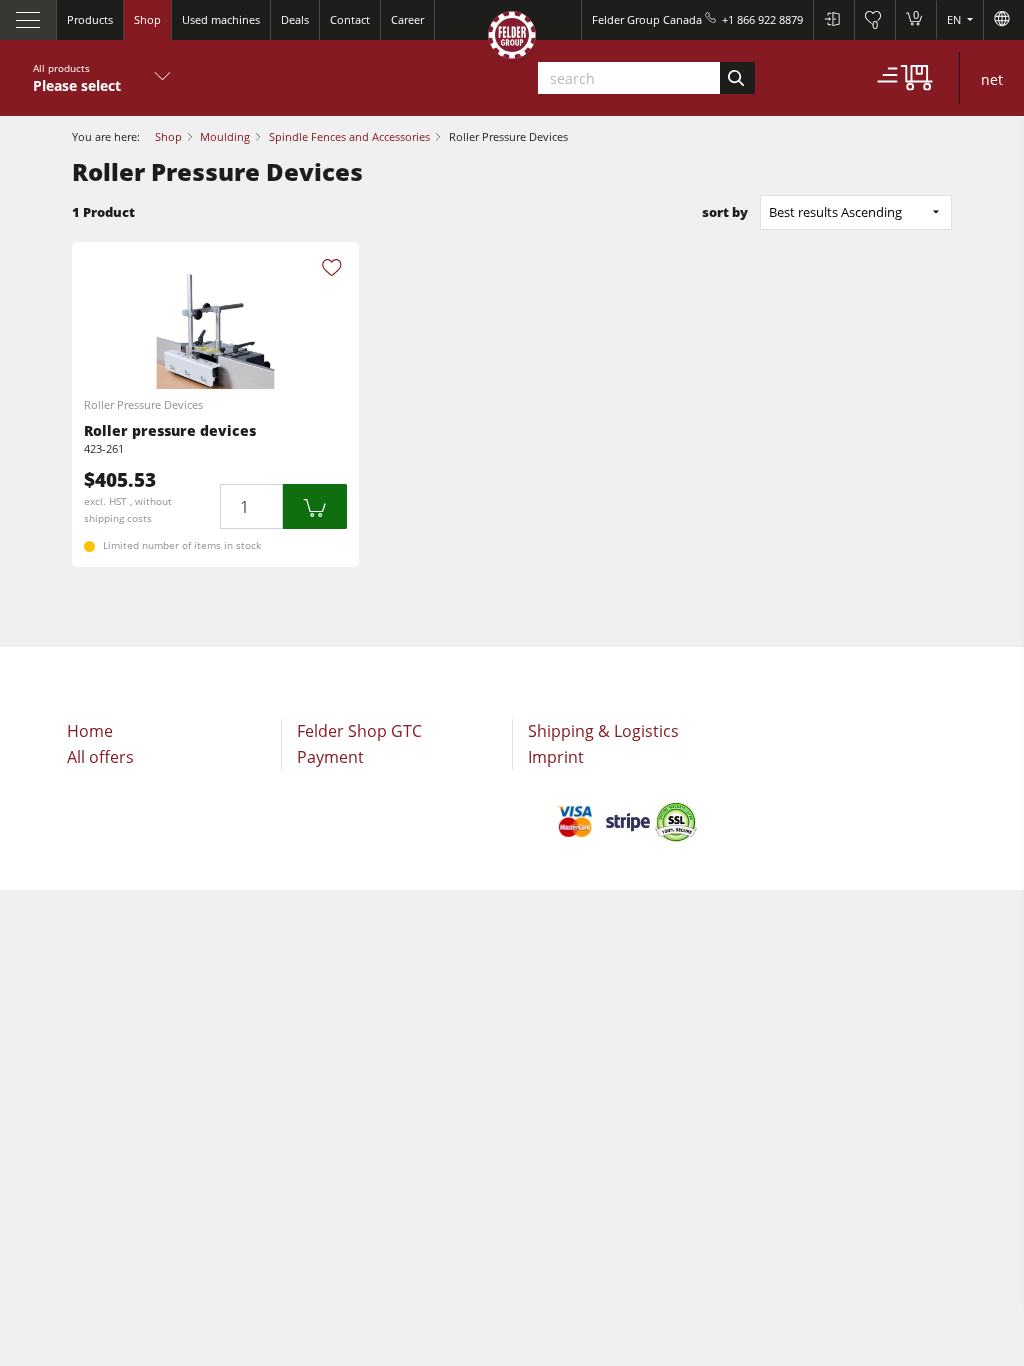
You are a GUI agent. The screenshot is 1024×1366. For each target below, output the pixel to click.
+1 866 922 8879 (762, 19)
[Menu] (28, 20)
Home (90, 731)
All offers (100, 757)
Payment (330, 757)
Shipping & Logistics (603, 731)
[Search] (737, 78)
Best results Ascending (835, 212)
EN (955, 19)
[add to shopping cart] (314, 506)
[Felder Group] (512, 38)
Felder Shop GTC (359, 731)
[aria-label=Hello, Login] (833, 20)
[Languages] (1003, 20)
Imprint (556, 757)
